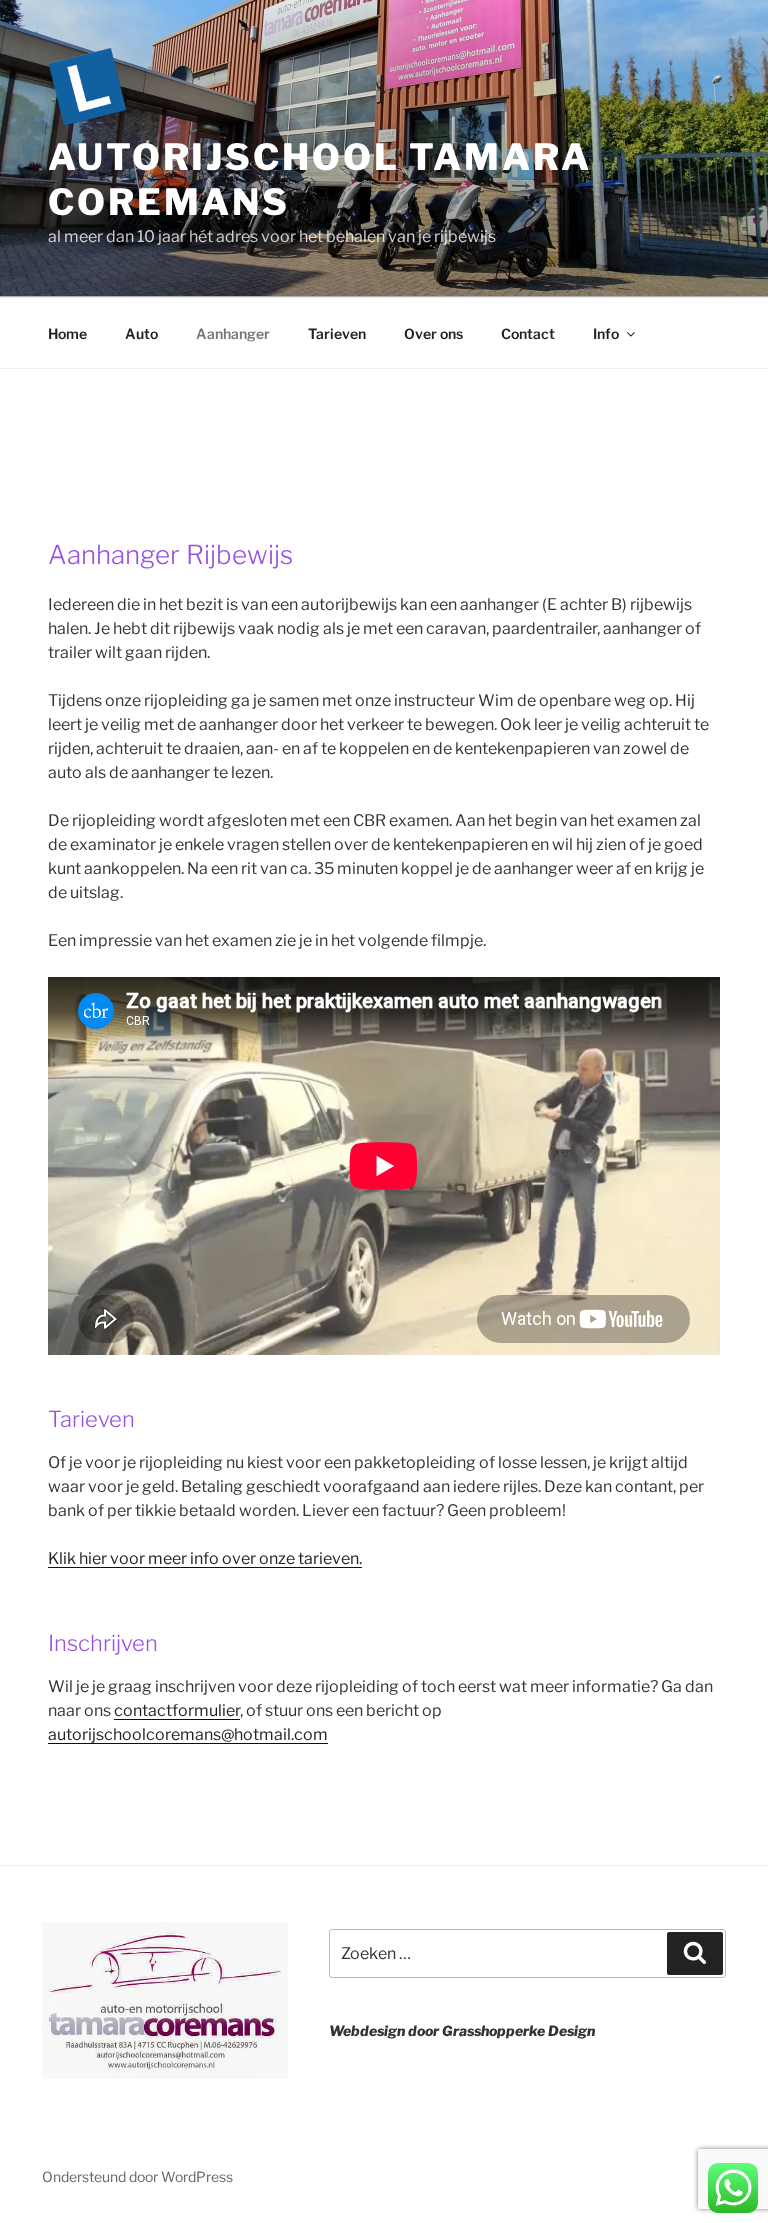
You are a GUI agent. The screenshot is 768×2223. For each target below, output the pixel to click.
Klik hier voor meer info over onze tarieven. (205, 1558)
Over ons (433, 333)
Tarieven (337, 333)
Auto (141, 333)
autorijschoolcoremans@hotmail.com (188, 1734)
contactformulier (177, 1710)
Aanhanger (233, 333)
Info (606, 333)
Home (67, 333)
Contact (528, 333)
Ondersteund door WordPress (137, 2176)
